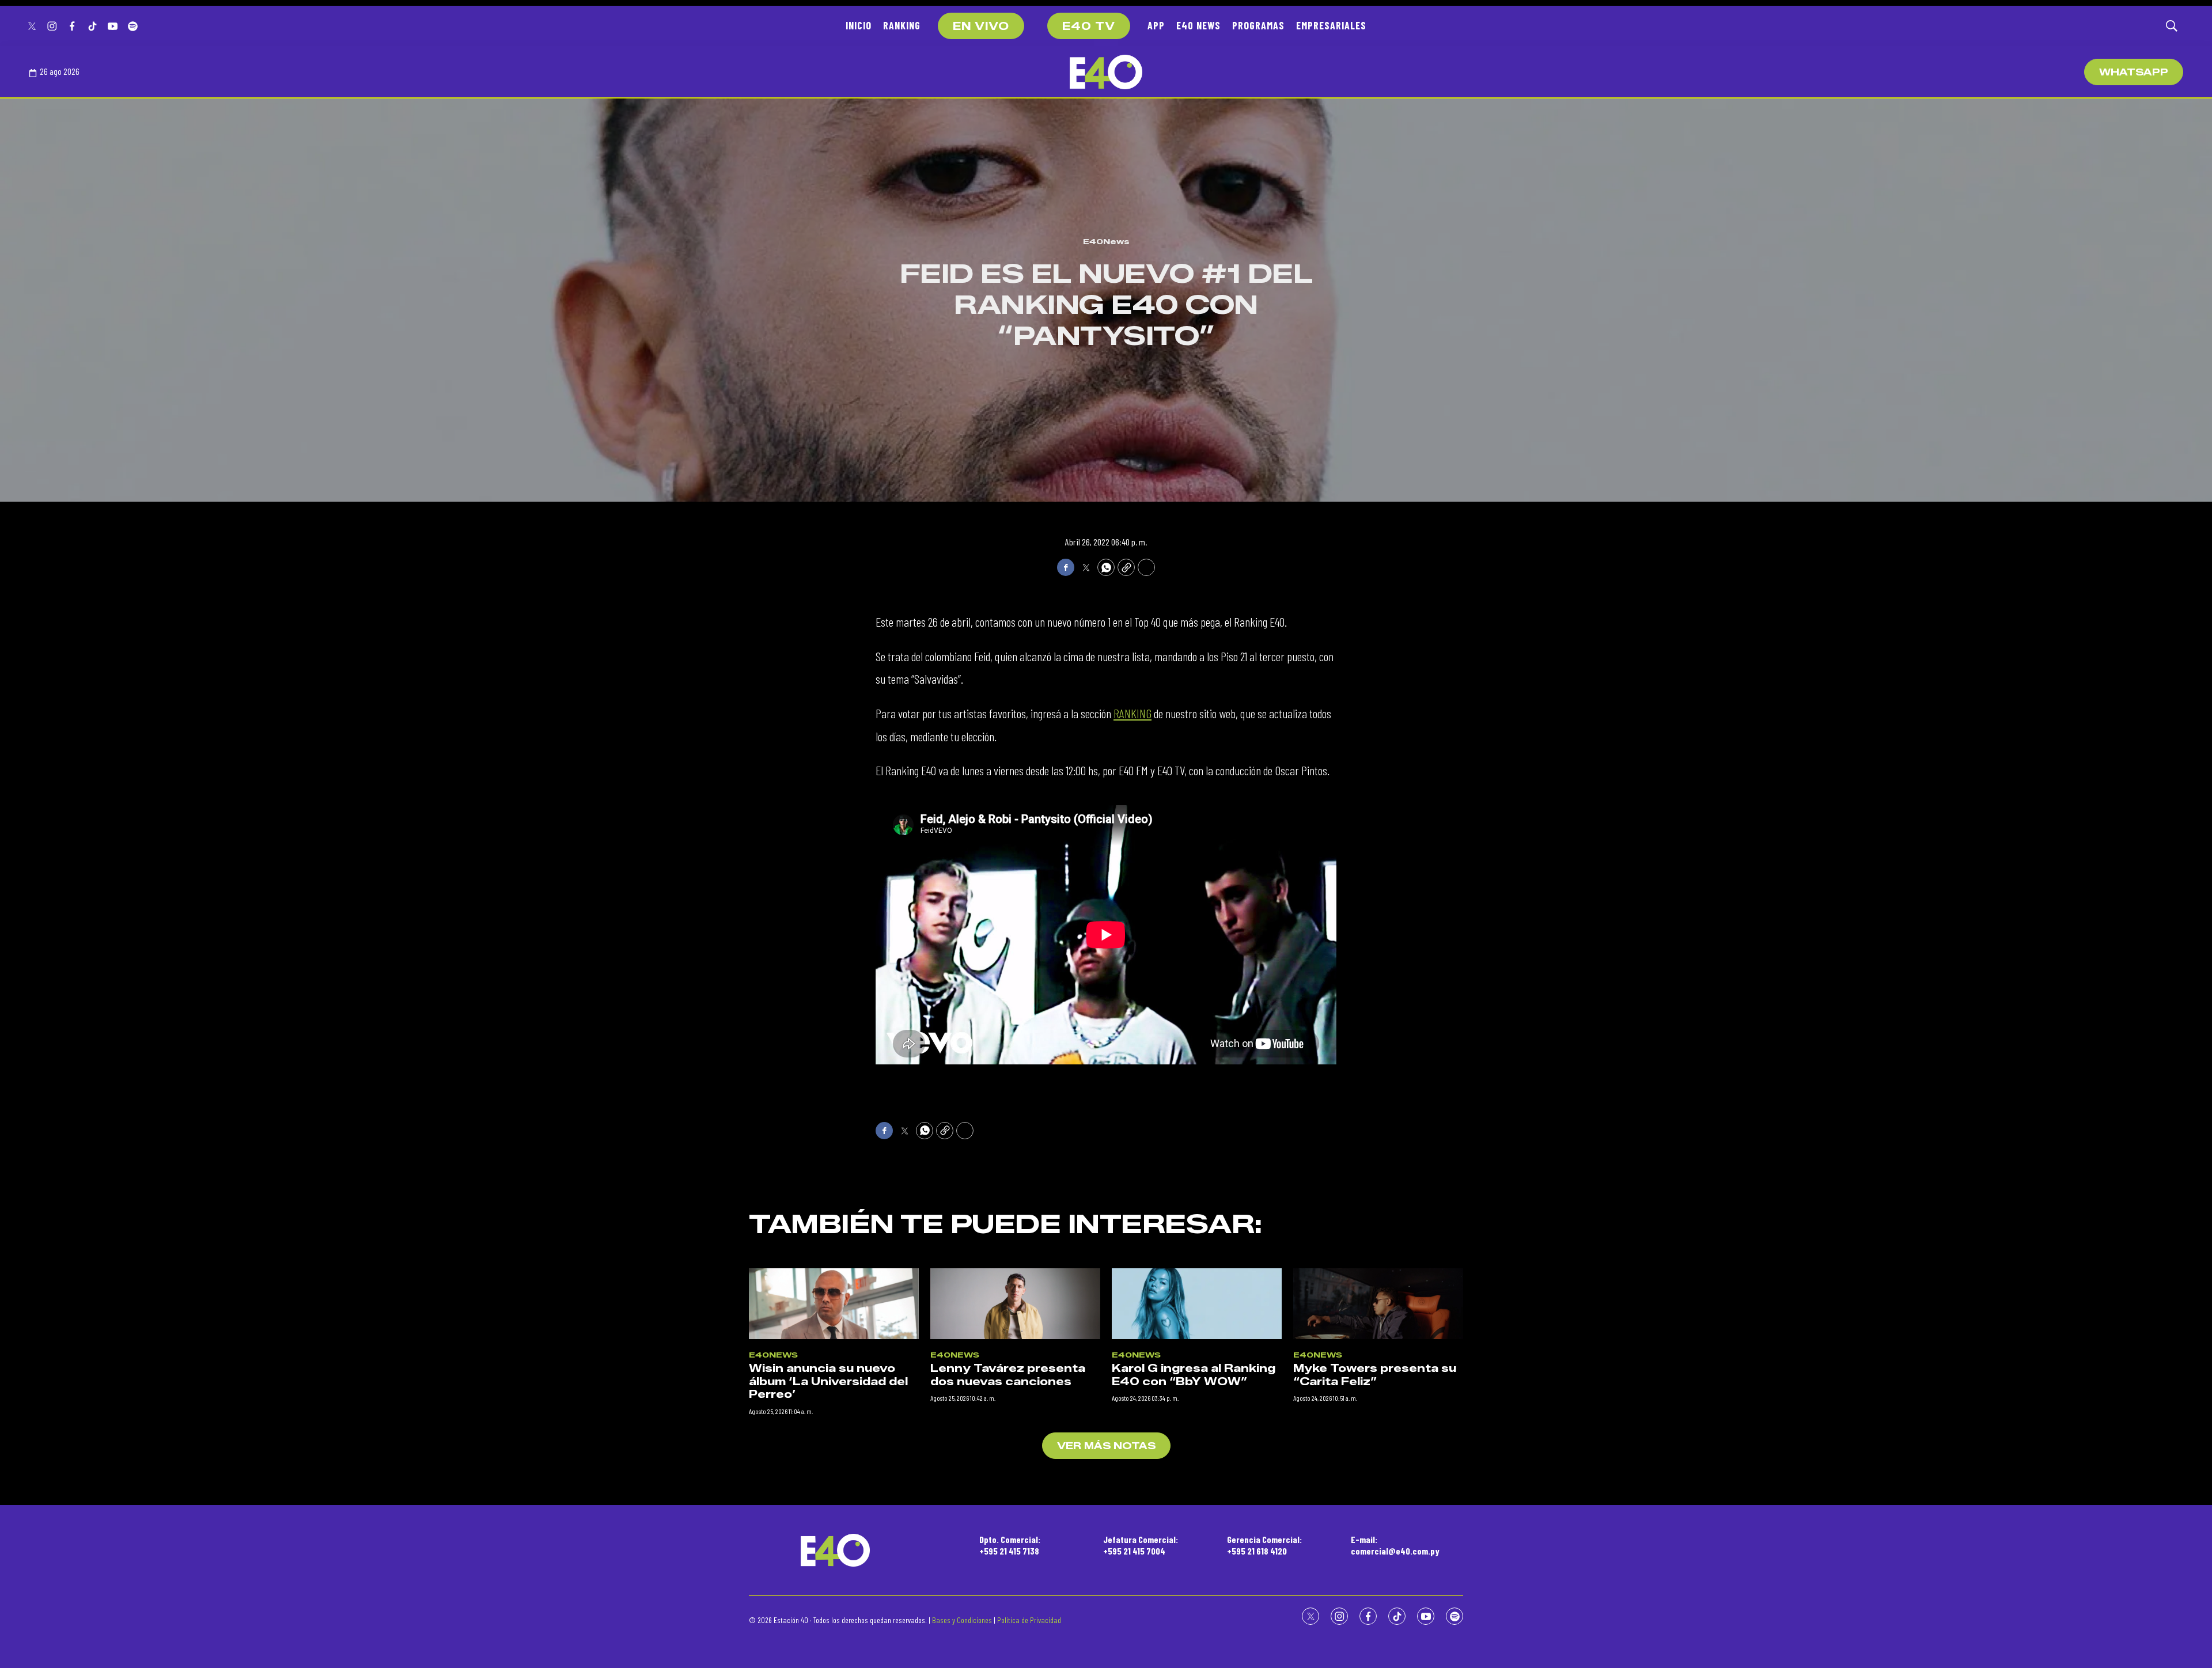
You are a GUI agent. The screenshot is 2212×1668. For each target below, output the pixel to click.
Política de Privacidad (1029, 1620)
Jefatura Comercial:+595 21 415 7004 (1141, 1545)
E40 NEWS (1198, 25)
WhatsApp (2134, 72)
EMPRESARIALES (1331, 25)
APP (1156, 25)
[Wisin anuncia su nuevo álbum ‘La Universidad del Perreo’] (834, 1304)
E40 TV (1089, 26)
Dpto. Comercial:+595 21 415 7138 (1010, 1545)
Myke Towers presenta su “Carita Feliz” (1375, 1375)
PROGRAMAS (1258, 25)
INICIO (859, 25)
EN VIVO (981, 26)
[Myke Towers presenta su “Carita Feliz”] (1378, 1304)
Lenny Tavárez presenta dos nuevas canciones (1008, 1375)
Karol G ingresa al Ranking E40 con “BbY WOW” (1194, 1375)
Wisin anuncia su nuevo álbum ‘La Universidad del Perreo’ (828, 1381)
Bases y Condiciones (962, 1620)
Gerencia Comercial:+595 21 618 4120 (1264, 1545)
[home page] (1106, 72)
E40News (1106, 241)
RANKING (902, 25)
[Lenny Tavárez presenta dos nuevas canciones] (1015, 1304)
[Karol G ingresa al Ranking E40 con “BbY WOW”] (1197, 1304)
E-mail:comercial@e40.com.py (1395, 1545)
